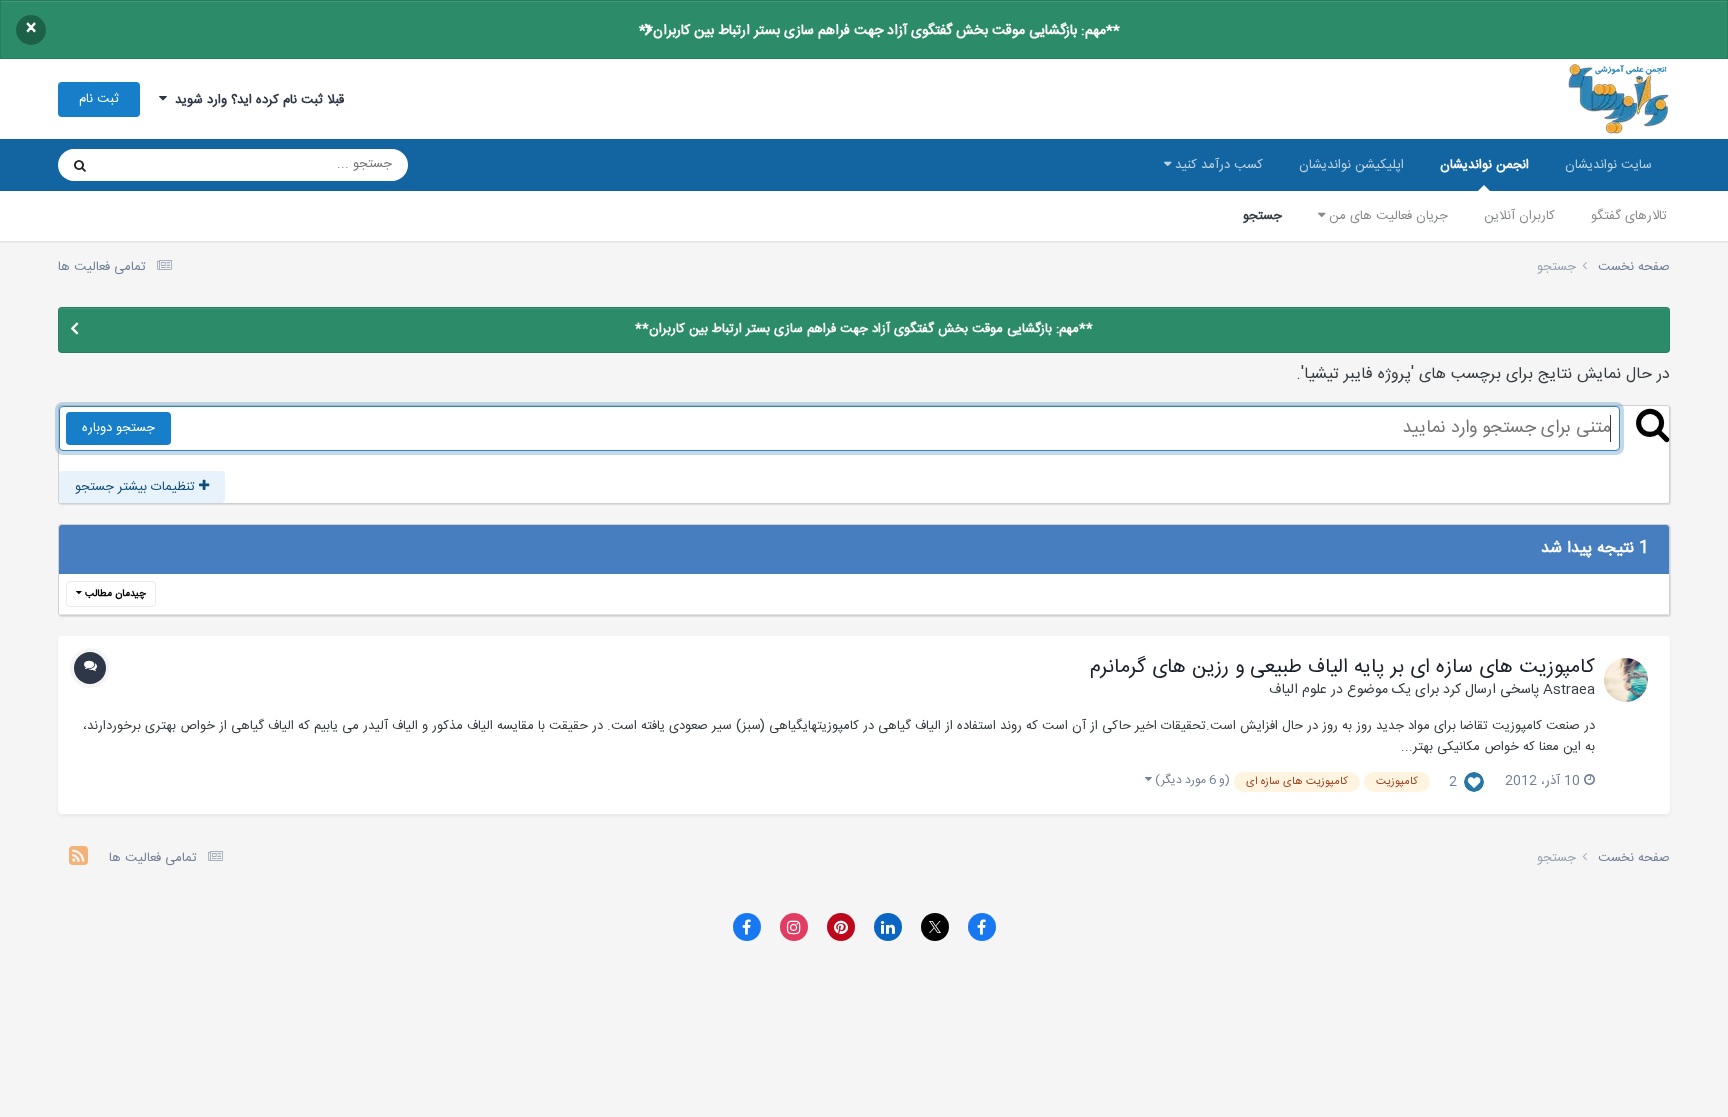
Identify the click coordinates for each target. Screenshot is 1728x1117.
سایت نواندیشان (1608, 165)
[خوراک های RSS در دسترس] (78, 858)
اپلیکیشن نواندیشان (1351, 165)
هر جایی (149, 165)
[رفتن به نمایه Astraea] (1626, 680)
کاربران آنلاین (1519, 216)
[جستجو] (80, 165)
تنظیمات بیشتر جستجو (137, 487)
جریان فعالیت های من (1386, 216)
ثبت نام (99, 99)
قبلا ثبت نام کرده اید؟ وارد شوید (255, 100)
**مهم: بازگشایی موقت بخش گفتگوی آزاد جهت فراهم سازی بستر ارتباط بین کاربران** (879, 31)
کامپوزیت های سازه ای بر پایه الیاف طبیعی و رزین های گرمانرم (1342, 668)
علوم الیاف (1298, 690)
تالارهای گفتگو (1629, 216)
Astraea (1569, 690)
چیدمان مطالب (114, 594)
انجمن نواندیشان (1484, 165)
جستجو (1262, 216)
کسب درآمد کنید (1217, 165)
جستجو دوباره (118, 428)
